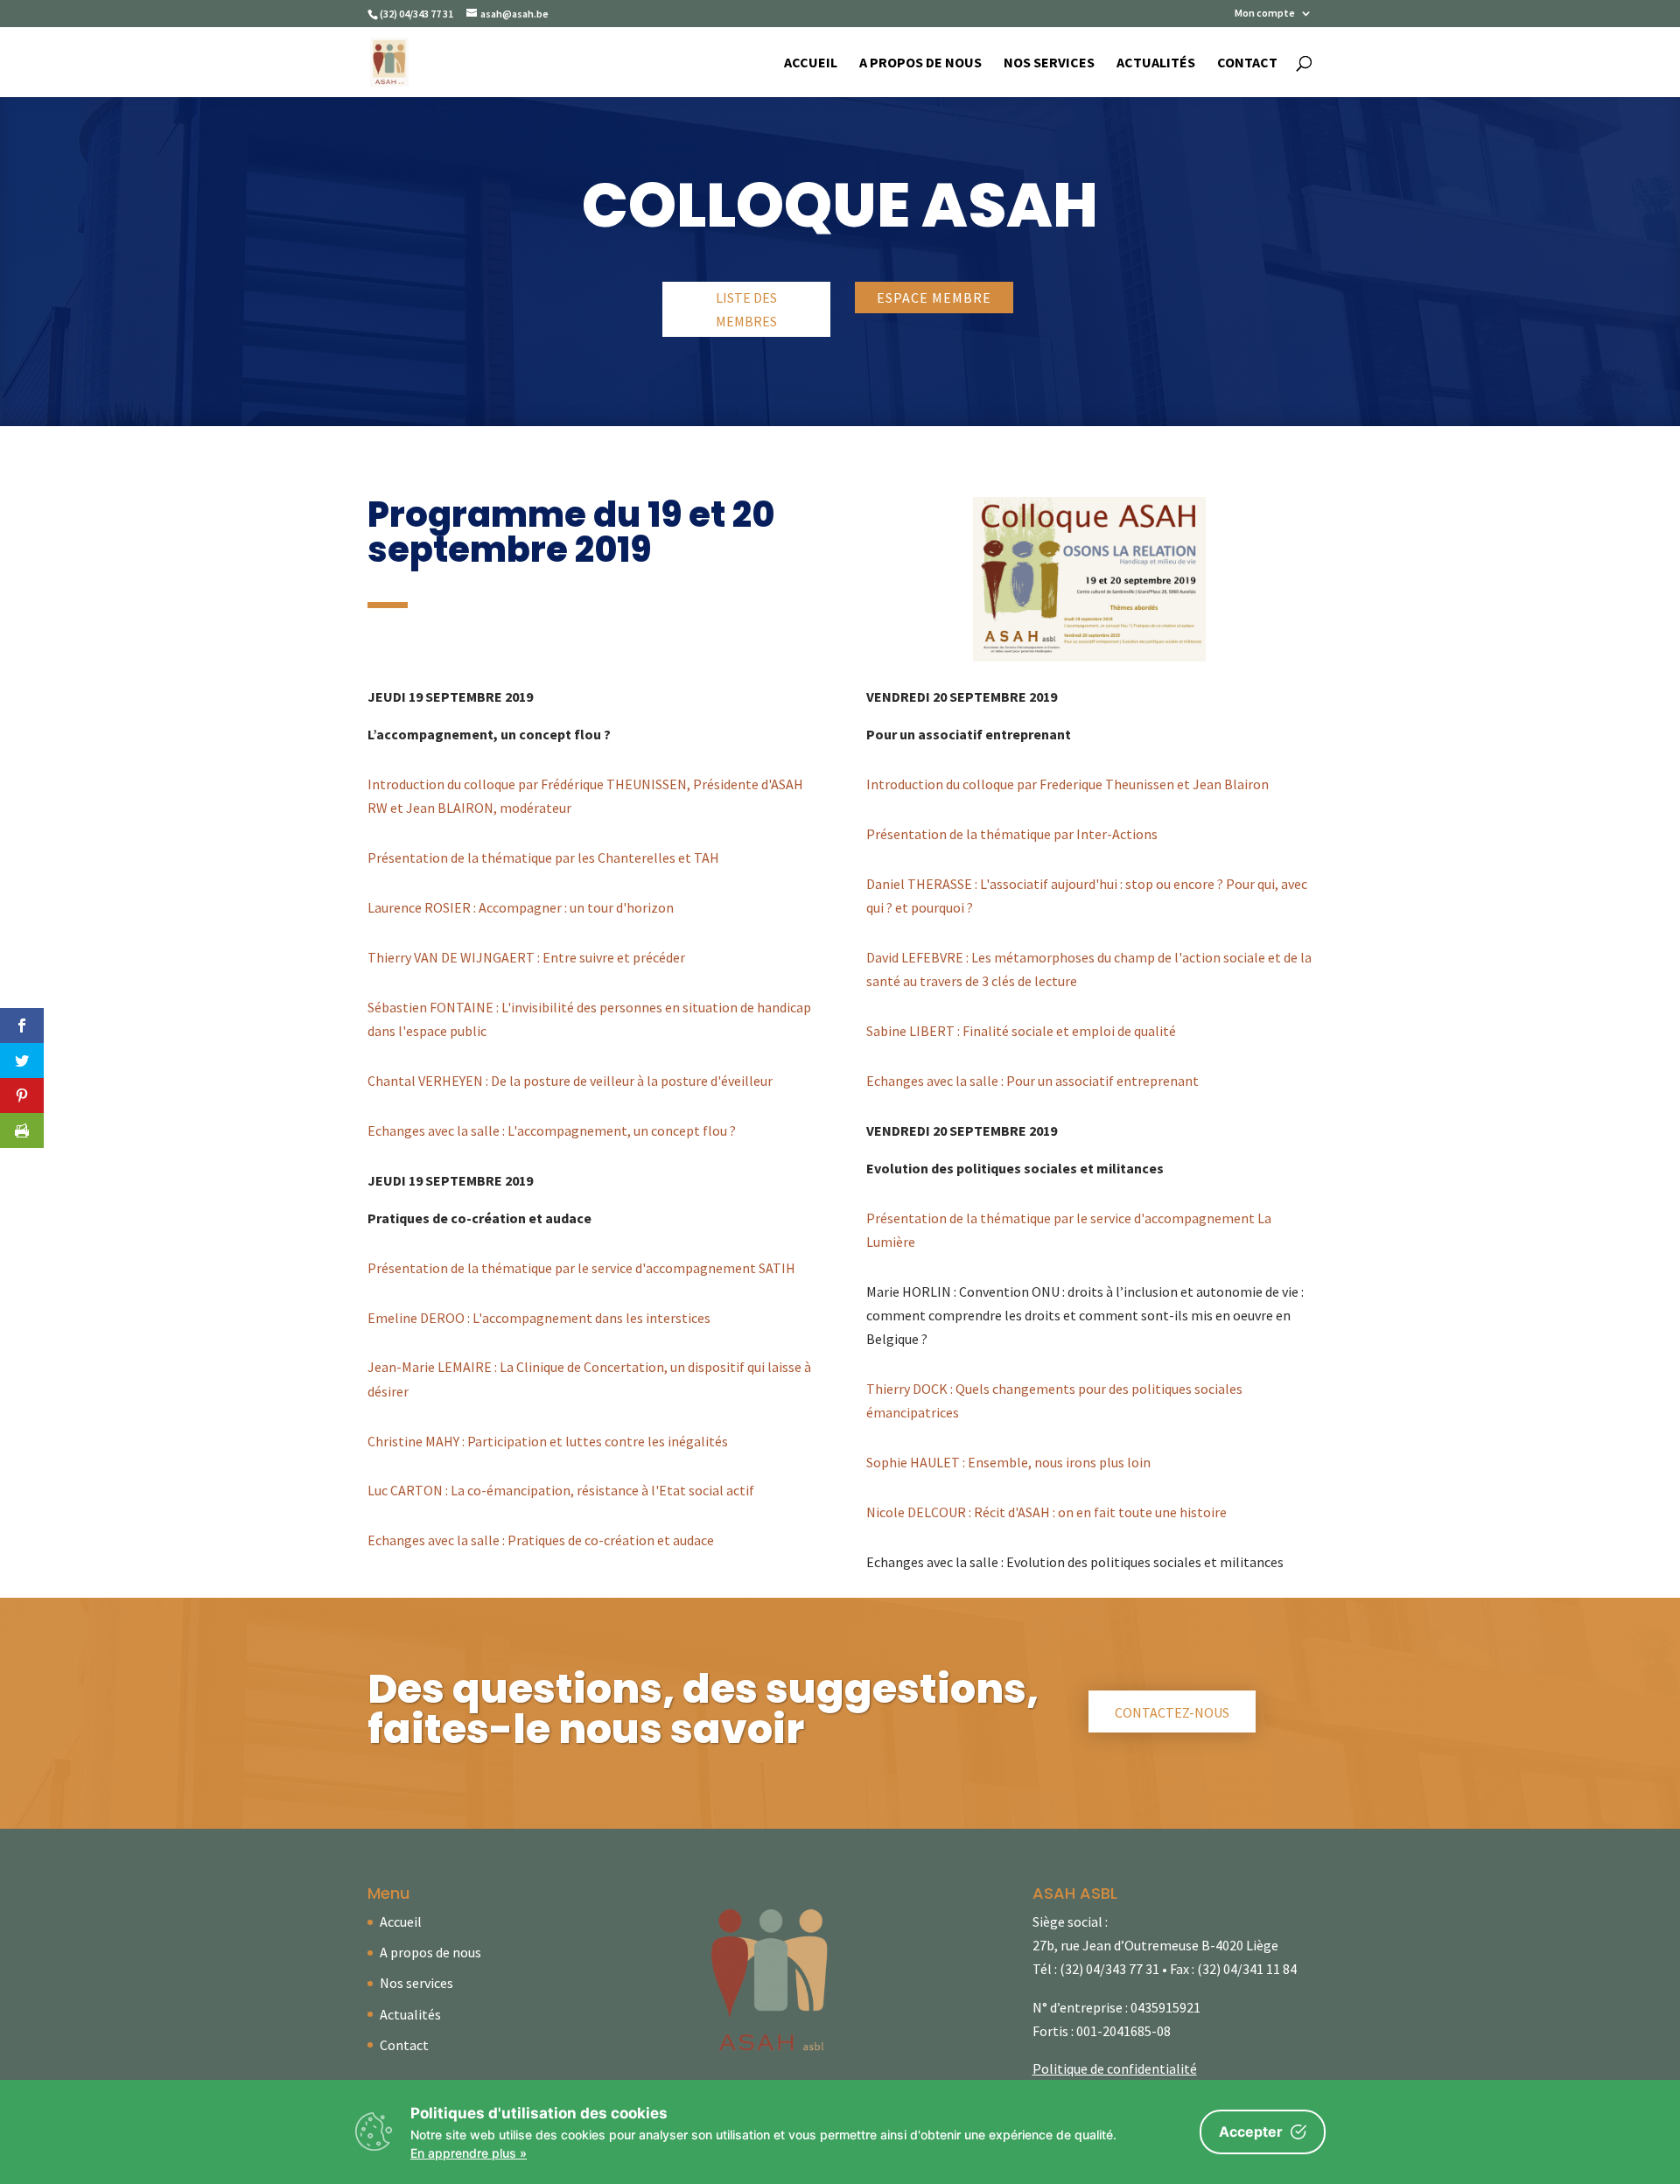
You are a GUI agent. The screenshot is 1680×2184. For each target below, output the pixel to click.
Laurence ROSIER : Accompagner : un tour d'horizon (521, 907)
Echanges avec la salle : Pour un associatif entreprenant (1032, 1081)
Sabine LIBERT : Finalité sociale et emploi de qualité (1021, 1031)
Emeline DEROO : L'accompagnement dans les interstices (539, 1318)
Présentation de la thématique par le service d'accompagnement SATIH (581, 1268)
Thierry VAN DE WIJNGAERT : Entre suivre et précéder (526, 957)
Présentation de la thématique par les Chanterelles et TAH (543, 857)
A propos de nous (920, 63)
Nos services (1049, 63)
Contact (1247, 63)
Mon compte (1265, 14)
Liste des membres (746, 309)
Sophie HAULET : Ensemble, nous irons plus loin (1008, 1462)
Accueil (811, 63)
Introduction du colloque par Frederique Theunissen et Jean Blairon (1067, 784)
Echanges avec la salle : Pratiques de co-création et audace (541, 1540)
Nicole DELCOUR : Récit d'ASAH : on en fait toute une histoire (1046, 1512)
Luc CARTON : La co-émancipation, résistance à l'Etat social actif (561, 1490)
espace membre (934, 297)
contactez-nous (1172, 1712)
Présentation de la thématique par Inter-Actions (1012, 834)
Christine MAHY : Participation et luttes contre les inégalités (548, 1441)
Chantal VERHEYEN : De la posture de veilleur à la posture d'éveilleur (570, 1081)
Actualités (1156, 63)
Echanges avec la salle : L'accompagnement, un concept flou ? (552, 1130)
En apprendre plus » (469, 2153)
